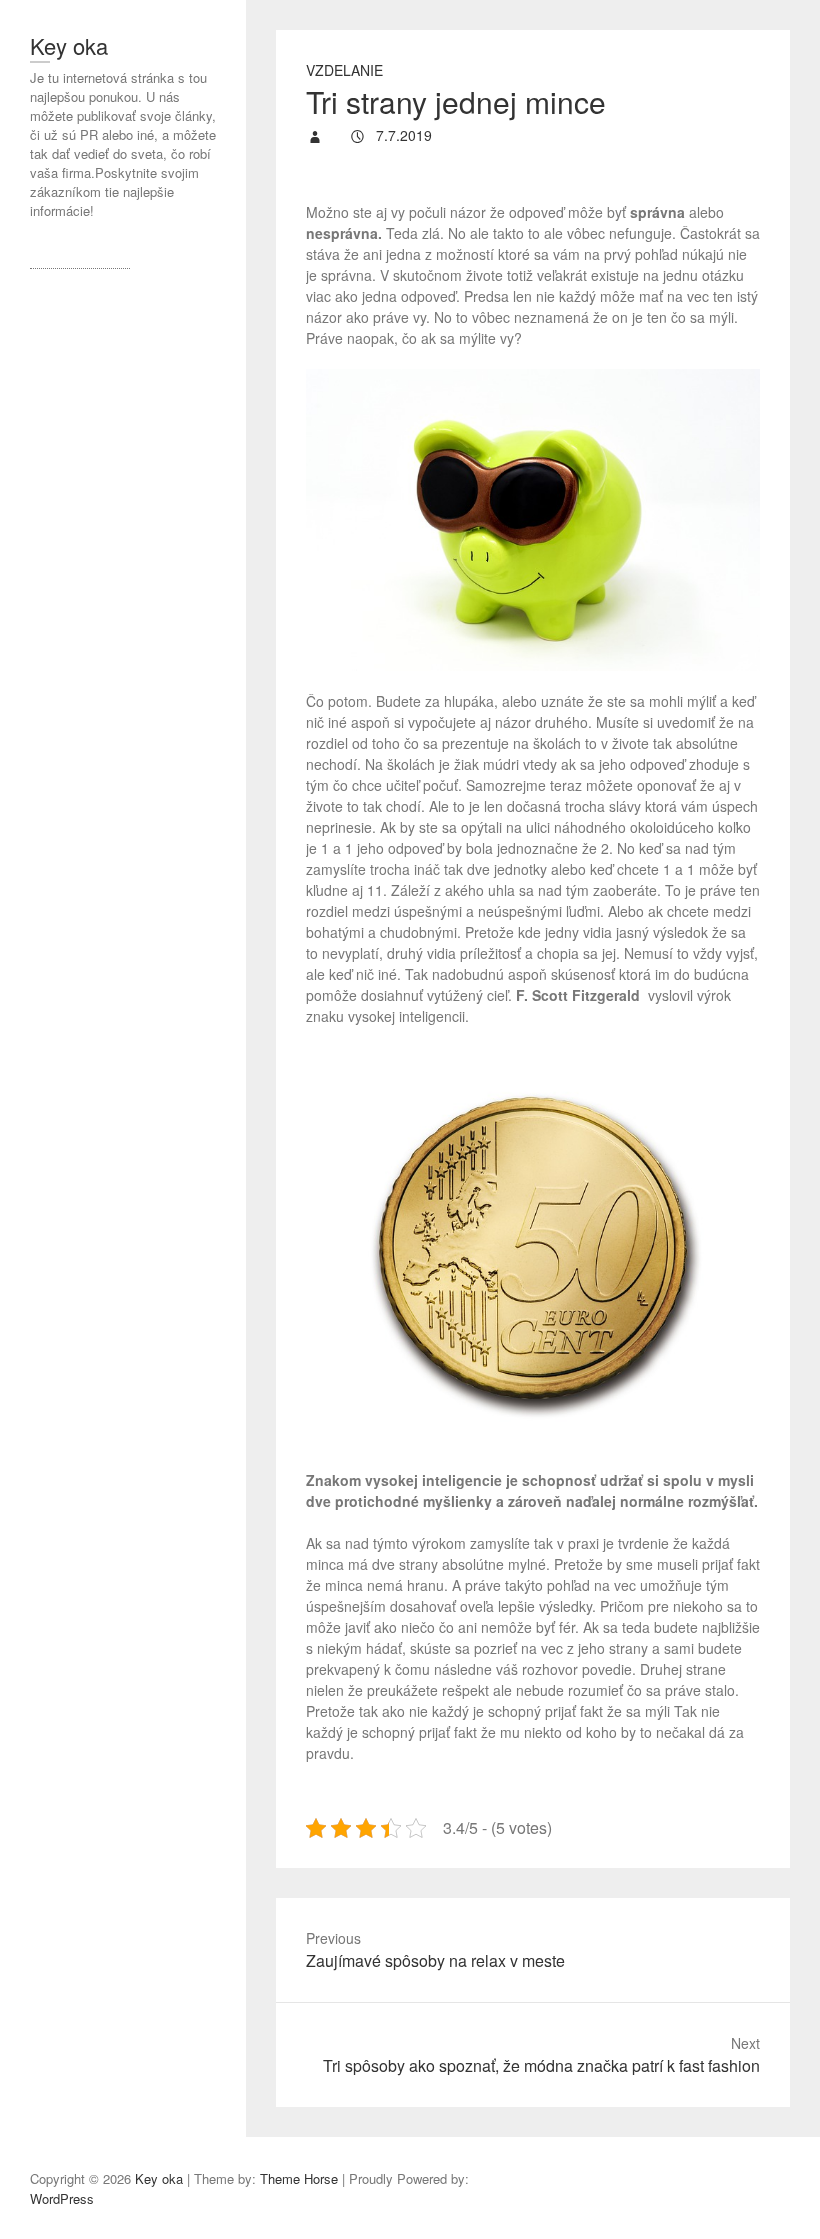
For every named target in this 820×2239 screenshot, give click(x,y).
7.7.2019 (402, 135)
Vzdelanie (344, 70)
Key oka (69, 45)
